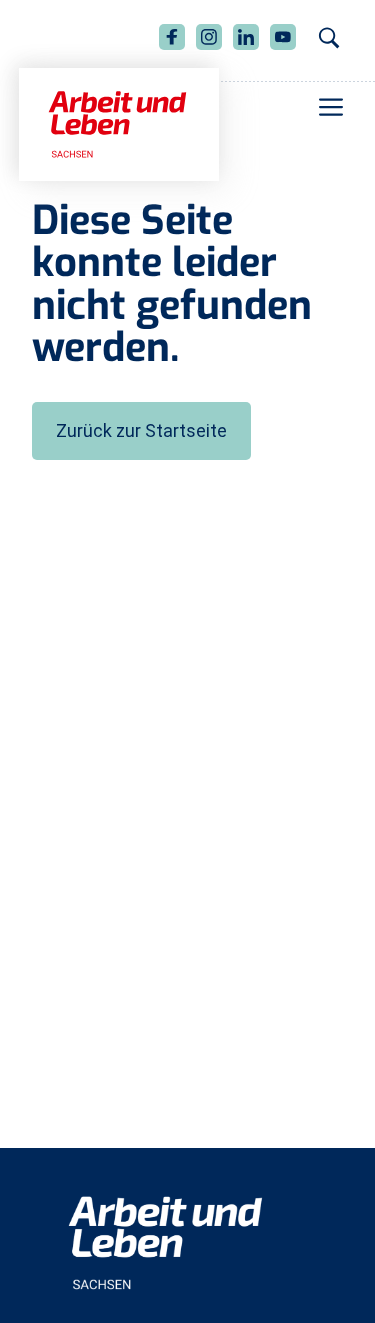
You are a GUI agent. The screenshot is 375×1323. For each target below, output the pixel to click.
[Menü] (331, 107)
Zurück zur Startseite (141, 430)
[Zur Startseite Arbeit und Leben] (119, 123)
